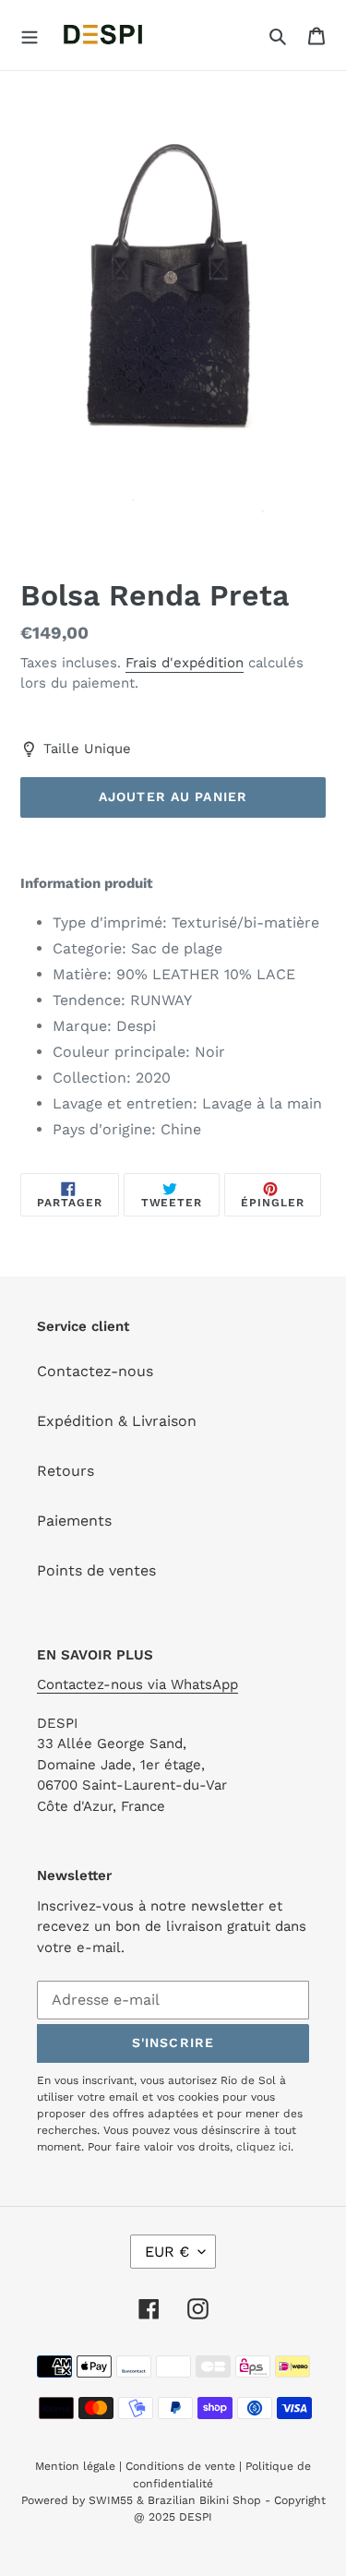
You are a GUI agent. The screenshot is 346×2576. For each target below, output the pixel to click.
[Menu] (30, 35)
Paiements (74, 1521)
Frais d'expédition (185, 663)
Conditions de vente (180, 2466)
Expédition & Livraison (117, 1421)
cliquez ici (263, 2147)
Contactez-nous (95, 1371)
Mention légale (75, 2466)
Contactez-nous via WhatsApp (137, 1684)
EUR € (167, 2252)
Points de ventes (96, 1570)
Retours (66, 1471)
